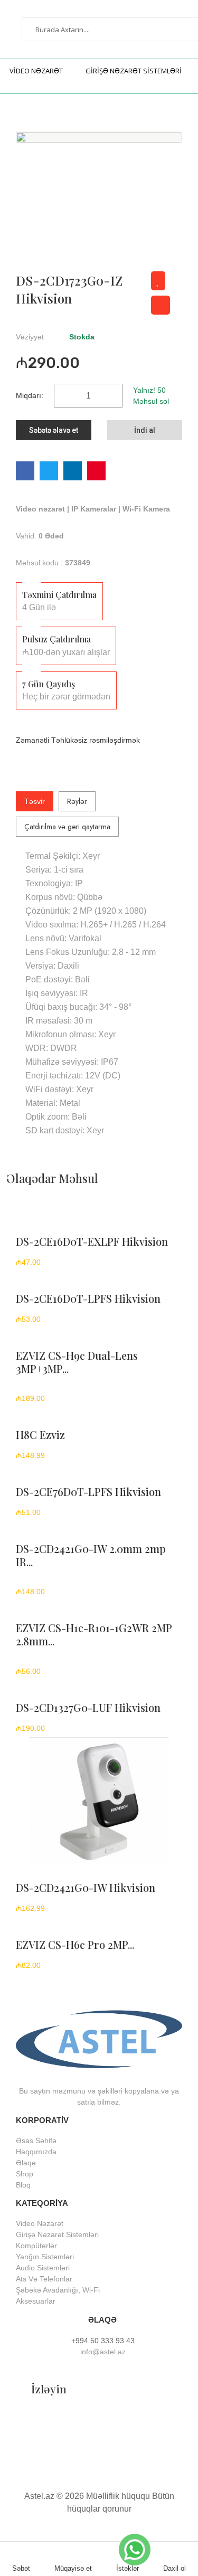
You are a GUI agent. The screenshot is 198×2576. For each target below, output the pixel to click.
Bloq (23, 2185)
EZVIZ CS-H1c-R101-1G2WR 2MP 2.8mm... (94, 1634)
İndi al (145, 430)
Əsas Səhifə (36, 2141)
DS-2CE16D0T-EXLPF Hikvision (92, 1241)
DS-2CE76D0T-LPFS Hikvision (88, 1491)
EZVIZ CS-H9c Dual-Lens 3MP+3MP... (77, 1362)
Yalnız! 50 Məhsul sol (151, 396)
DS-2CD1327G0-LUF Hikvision (88, 1707)
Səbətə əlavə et (54, 430)
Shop (25, 2174)
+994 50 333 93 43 (103, 2341)
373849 (78, 563)
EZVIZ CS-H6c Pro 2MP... (75, 1944)
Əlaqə (26, 2163)
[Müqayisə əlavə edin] (161, 305)
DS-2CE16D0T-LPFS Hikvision (88, 1298)
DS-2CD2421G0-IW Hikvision (86, 1887)
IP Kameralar (95, 509)
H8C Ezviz (40, 1434)
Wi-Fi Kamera (146, 509)
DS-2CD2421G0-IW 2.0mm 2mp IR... (91, 1555)
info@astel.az (102, 2352)
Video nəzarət (41, 509)
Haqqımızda (36, 2152)
